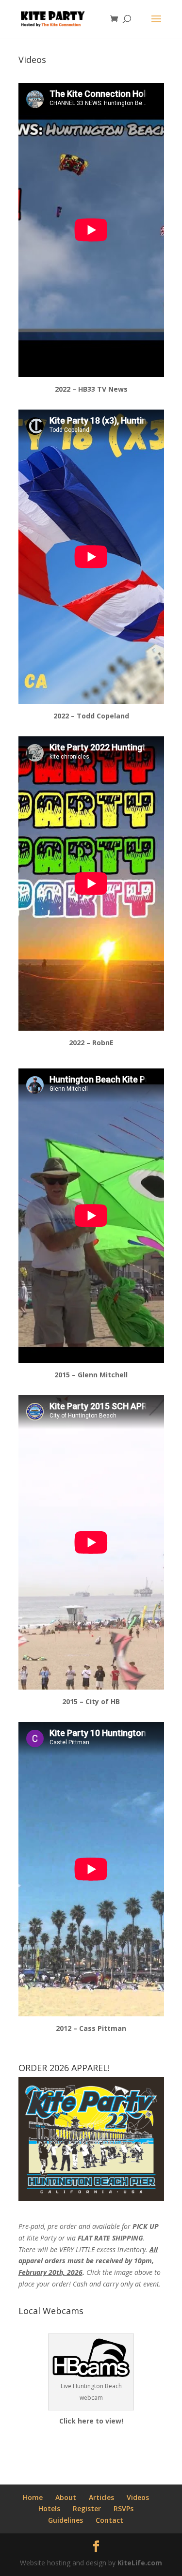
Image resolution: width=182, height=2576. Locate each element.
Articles (101, 2497)
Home (33, 2497)
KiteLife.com (140, 2563)
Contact (109, 2520)
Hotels (49, 2508)
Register (87, 2508)
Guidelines (66, 2520)
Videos (138, 2497)
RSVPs (124, 2508)
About (66, 2497)
